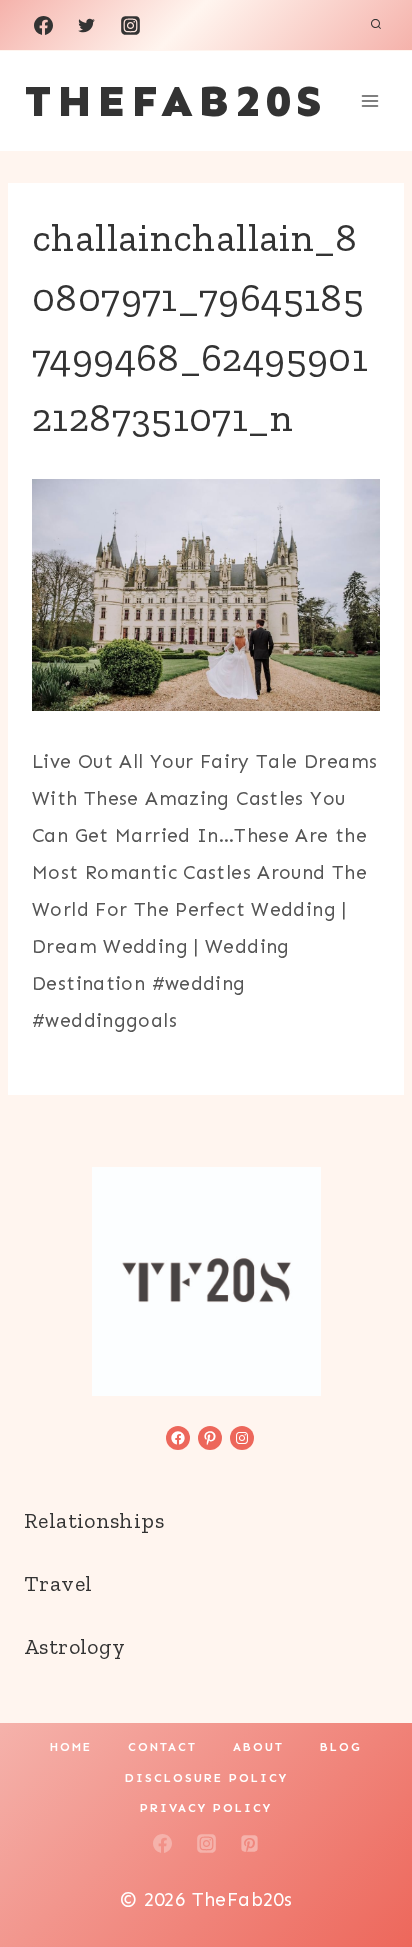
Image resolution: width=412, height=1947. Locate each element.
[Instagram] (130, 25)
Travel (58, 1583)
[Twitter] (87, 25)
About (258, 1747)
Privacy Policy (206, 1808)
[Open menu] (369, 100)
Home (71, 1747)
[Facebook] (43, 25)
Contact (162, 1747)
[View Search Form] (376, 25)
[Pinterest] (250, 1843)
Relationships (94, 1520)
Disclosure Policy (206, 1778)
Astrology (74, 1646)
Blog (341, 1747)
